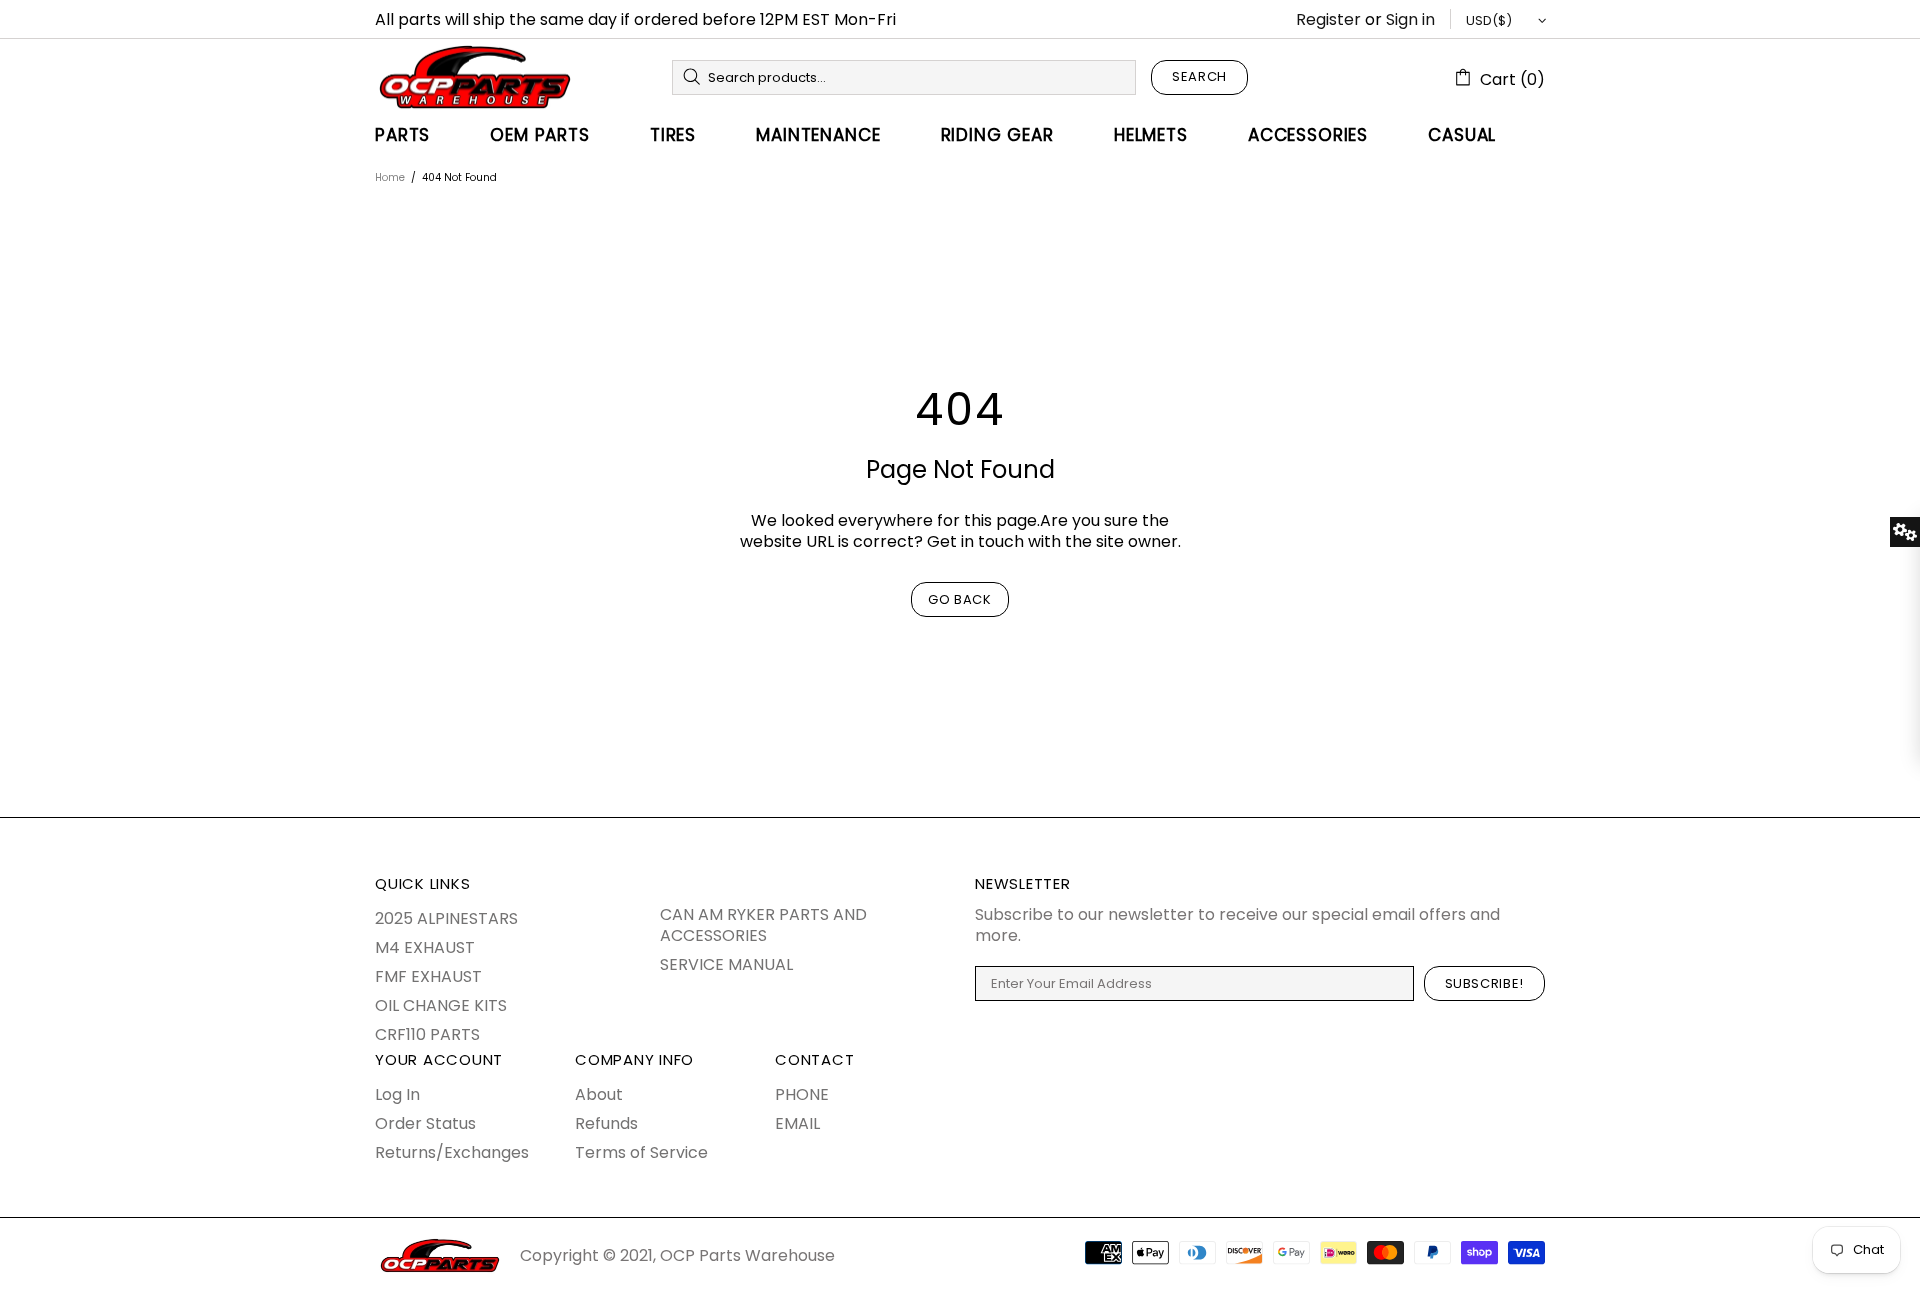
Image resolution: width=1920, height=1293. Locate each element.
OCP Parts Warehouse (475, 77)
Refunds (606, 1123)
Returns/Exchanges (452, 1152)
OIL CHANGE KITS (441, 1005)
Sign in (1410, 19)
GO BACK (960, 599)
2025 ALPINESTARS (446, 918)
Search (1199, 76)
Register (1328, 19)
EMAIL (797, 1123)
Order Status (425, 1123)
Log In (397, 1094)
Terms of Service (641, 1152)
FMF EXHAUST (428, 976)
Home (390, 177)
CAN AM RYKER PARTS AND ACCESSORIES (763, 925)
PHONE (802, 1094)
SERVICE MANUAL (726, 964)
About (599, 1094)
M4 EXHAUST (425, 947)
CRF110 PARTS (427, 1034)
